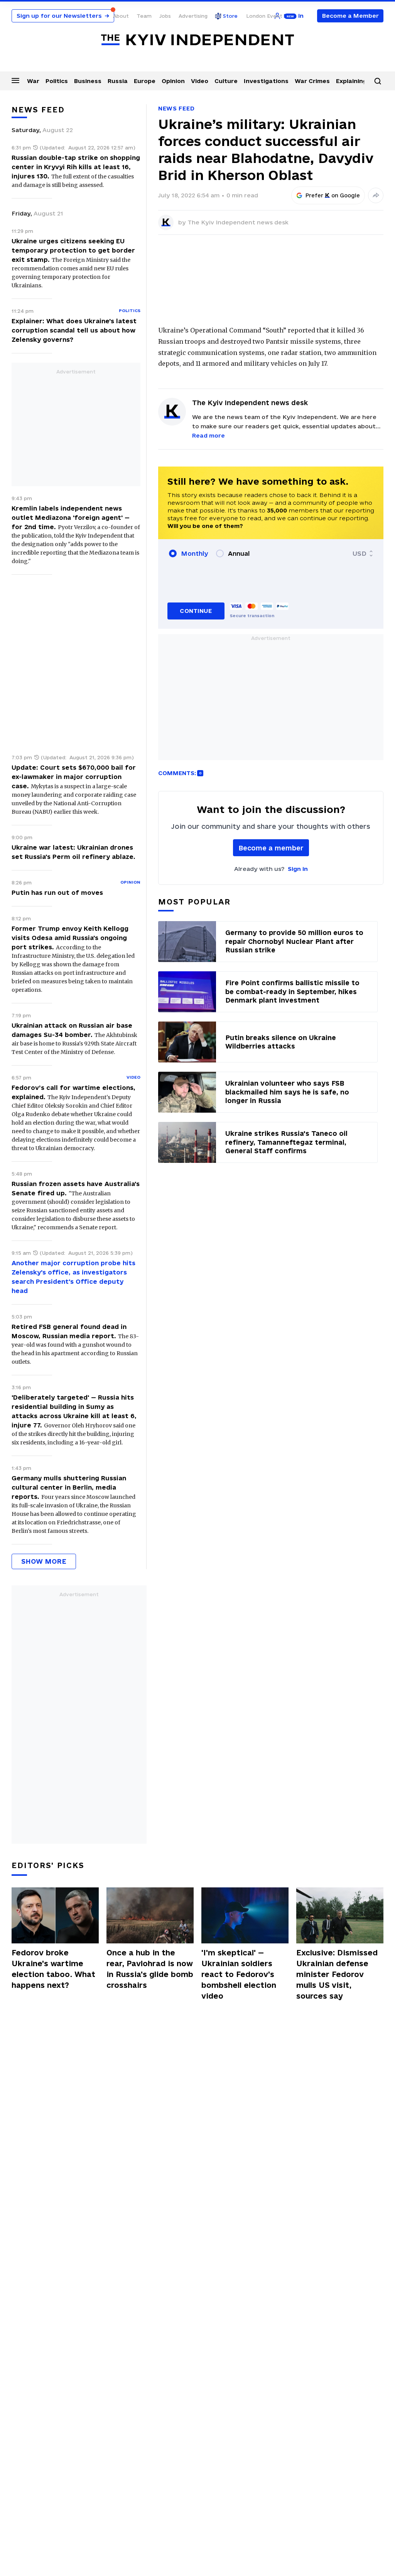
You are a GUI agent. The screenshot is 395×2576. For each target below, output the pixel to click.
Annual (239, 553)
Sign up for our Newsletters (63, 16)
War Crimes (312, 81)
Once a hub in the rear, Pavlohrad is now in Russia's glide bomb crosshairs (150, 1969)
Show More (44, 1561)
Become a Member (350, 16)
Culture (226, 81)
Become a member (271, 848)
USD (360, 553)
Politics (57, 81)
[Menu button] (15, 80)
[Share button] (376, 195)
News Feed (176, 108)
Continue (196, 611)
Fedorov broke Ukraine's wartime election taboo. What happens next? (53, 1969)
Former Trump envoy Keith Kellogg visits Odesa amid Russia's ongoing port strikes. (70, 938)
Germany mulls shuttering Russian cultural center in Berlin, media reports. (69, 1487)
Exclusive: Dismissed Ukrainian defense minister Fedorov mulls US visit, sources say (337, 1974)
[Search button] (378, 81)
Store (230, 16)
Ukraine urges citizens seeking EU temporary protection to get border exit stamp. (73, 250)
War (33, 81)
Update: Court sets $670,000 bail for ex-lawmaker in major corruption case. (74, 777)
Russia (118, 81)
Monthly (195, 553)
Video (200, 81)
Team (144, 16)
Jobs (165, 16)
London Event (264, 16)
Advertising (193, 16)
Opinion (173, 81)
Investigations (266, 81)
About (121, 16)
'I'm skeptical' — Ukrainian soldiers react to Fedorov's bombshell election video (239, 1974)
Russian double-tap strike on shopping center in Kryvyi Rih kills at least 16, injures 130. (76, 167)
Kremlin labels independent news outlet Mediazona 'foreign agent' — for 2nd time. (71, 518)
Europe (145, 81)
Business (88, 81)
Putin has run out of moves (57, 893)
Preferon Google (333, 195)
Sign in (298, 869)
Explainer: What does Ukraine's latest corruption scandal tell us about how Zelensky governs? (74, 330)
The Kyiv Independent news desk (238, 222)
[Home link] (197, 40)
